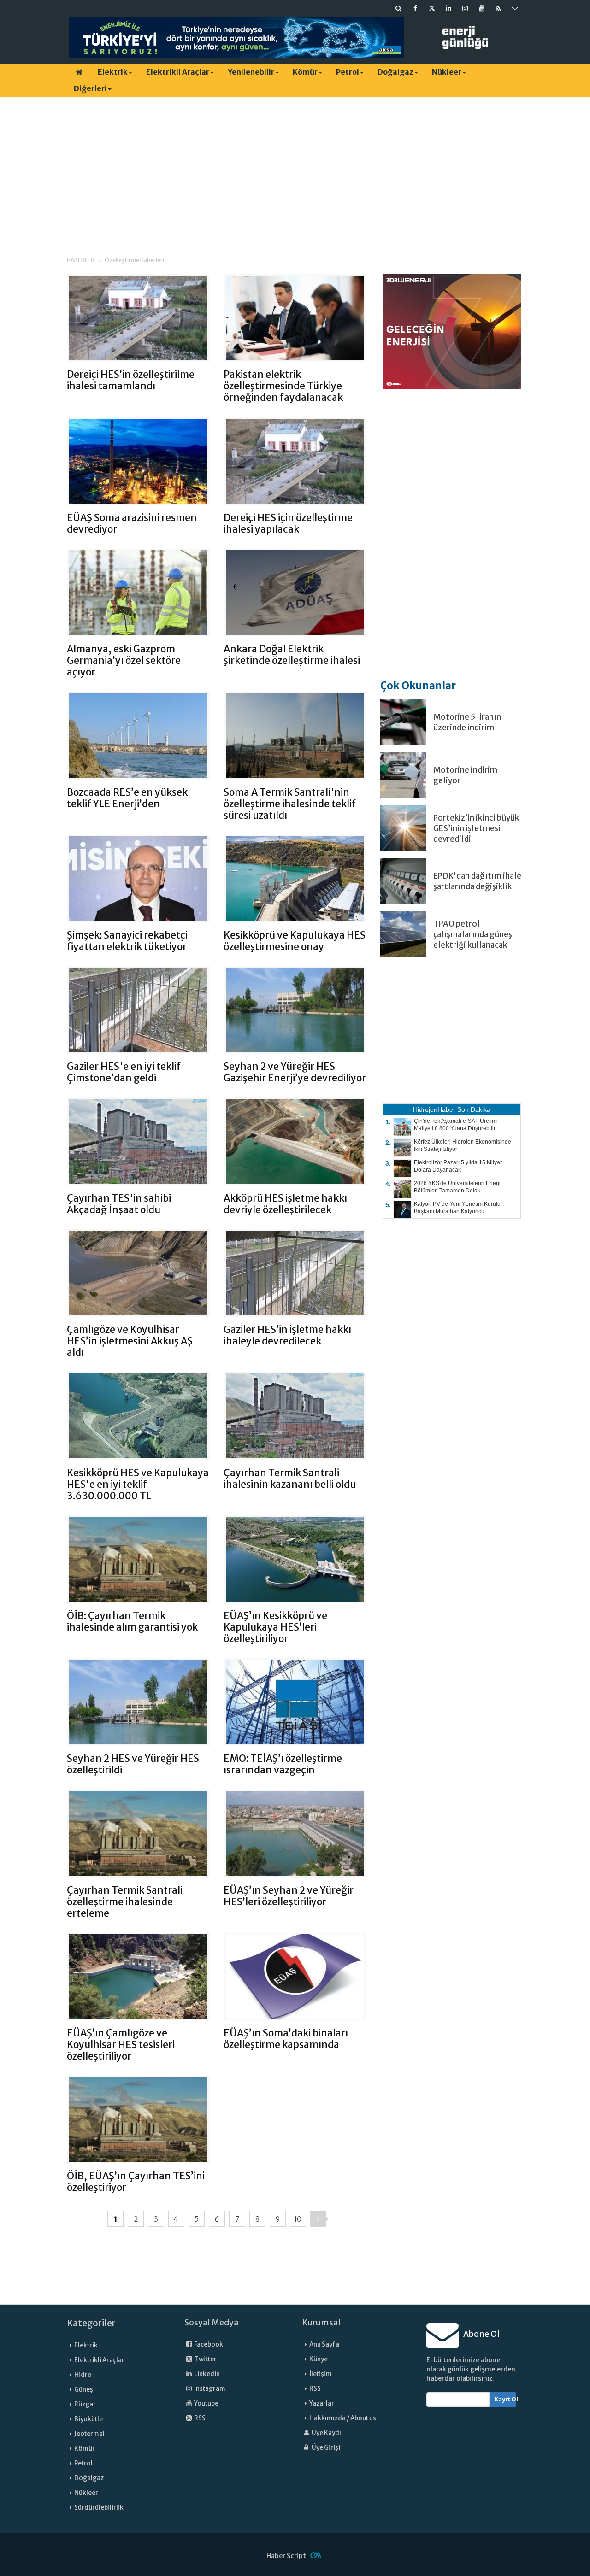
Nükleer (447, 72)
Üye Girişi (325, 2448)
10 (298, 2219)
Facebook (208, 2344)
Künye (319, 2359)
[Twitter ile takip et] (432, 8)
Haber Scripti (287, 2556)
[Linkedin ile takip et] (448, 8)
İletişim (321, 2374)
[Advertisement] (295, 168)
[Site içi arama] (399, 8)
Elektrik (113, 72)
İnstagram (209, 2389)
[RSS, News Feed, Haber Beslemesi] (498, 8)
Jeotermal (89, 2434)
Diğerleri (90, 88)
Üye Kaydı (326, 2433)
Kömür (305, 72)
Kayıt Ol (505, 2399)
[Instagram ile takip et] (465, 8)
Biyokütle (88, 2419)
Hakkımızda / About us (343, 2418)
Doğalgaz (395, 72)
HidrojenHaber (434, 1109)
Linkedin (206, 2374)
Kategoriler (91, 2323)
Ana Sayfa (324, 2344)
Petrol (348, 72)
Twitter (205, 2359)
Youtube (206, 2403)
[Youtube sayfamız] (482, 8)
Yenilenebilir (251, 72)
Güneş (84, 2390)
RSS (199, 2418)
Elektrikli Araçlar (178, 72)
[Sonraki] (318, 2219)
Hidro (83, 2375)
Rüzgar (85, 2404)
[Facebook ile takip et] (415, 8)
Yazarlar (322, 2403)
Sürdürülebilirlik (99, 2508)
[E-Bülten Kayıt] (515, 8)
